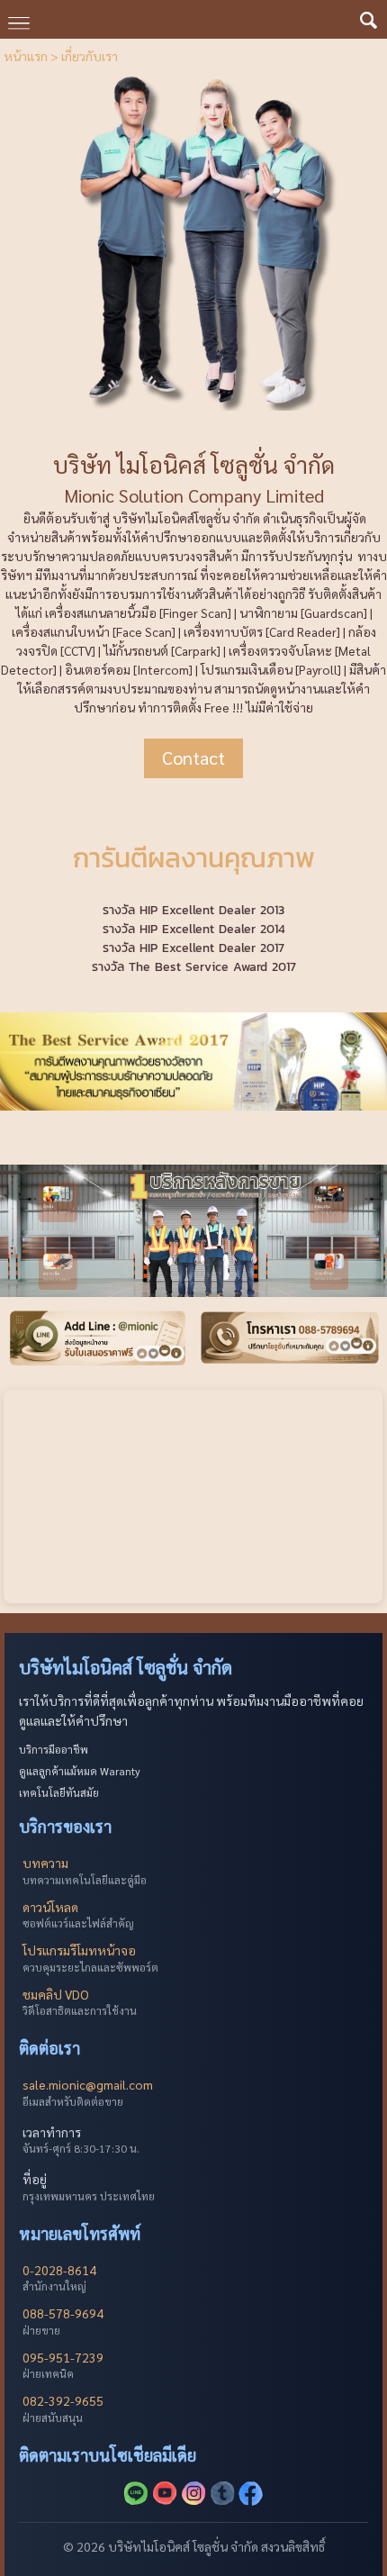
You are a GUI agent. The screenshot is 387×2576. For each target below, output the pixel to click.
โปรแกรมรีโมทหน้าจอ (79, 1950)
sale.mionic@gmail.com (88, 2084)
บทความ (45, 1863)
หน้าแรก (26, 56)
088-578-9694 (63, 2313)
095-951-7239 (63, 2357)
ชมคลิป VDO (56, 1994)
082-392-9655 (63, 2400)
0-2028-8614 (59, 2270)
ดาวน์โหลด (50, 1907)
